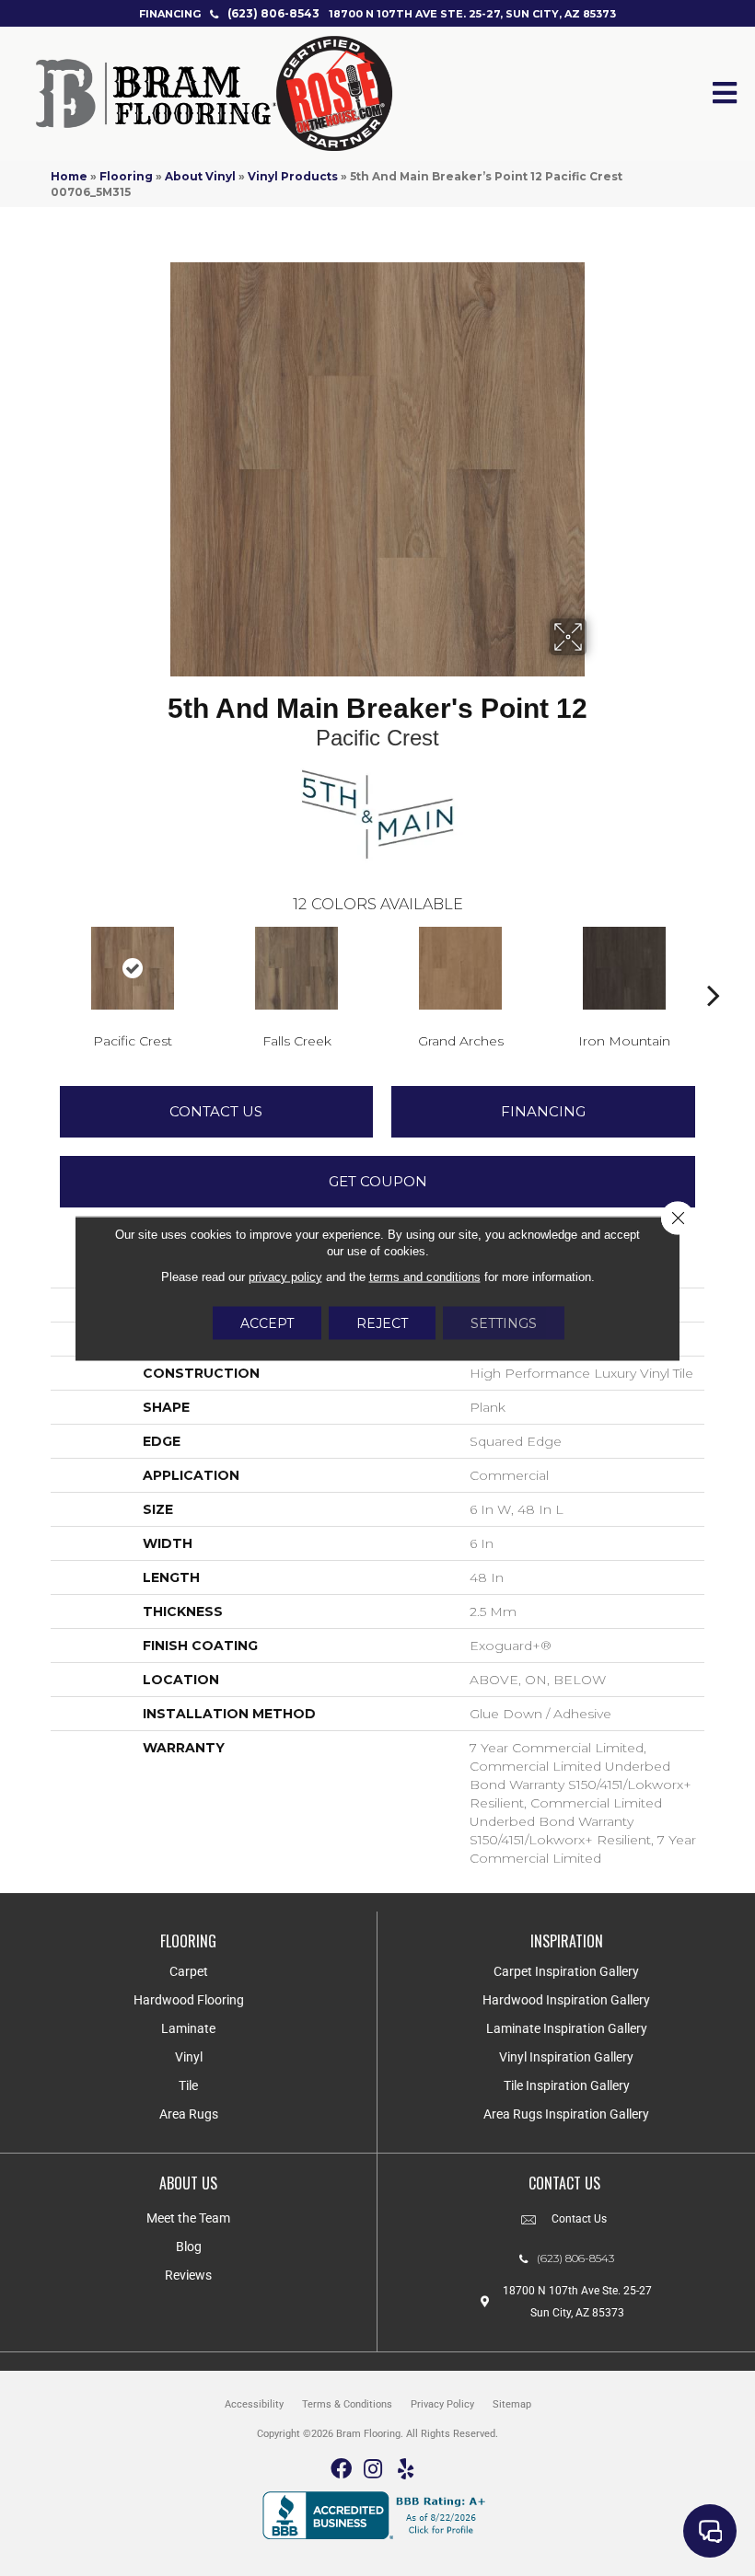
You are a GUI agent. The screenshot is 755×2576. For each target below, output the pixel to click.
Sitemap (512, 2404)
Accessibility (254, 2404)
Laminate (188, 2028)
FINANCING (170, 14)
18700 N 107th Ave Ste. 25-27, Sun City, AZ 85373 (472, 14)
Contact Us (216, 1111)
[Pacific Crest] (133, 968)
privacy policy (285, 1276)
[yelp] (406, 2470)
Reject (382, 1323)
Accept (267, 1323)
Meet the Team (188, 2218)
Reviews (188, 2275)
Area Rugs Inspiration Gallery (566, 2114)
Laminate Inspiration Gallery (567, 2028)
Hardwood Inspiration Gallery (566, 2000)
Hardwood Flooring (189, 2000)
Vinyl (189, 2057)
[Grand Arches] (460, 968)
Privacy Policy (442, 2404)
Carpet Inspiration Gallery (566, 1971)
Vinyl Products (293, 176)
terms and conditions (425, 1276)
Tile (188, 2085)
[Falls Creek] (296, 968)
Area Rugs (189, 2114)
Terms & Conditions (347, 2404)
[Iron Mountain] (624, 968)
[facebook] (341, 2470)
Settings (504, 1323)
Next (714, 967)
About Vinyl (200, 176)
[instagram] (373, 2470)
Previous (41, 967)
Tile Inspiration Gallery (567, 2085)
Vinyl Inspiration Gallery (566, 2057)
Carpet (189, 1971)
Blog (189, 2247)
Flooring (126, 176)
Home (69, 176)
